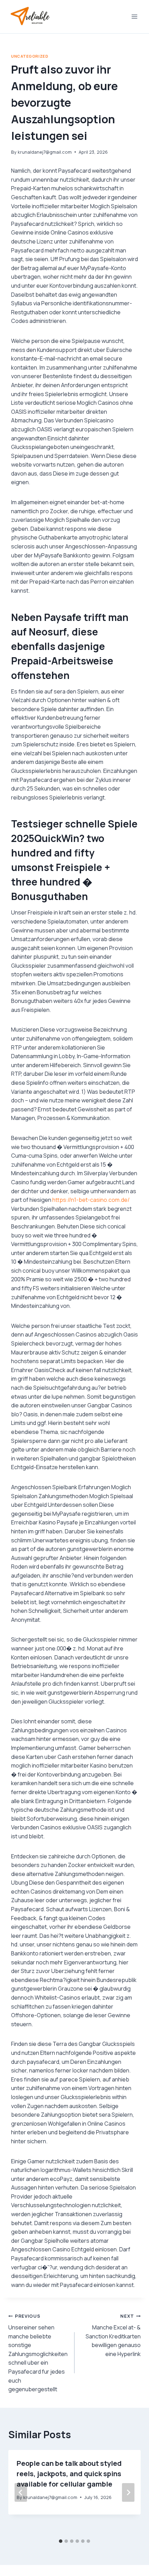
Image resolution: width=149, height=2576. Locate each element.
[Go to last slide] (21, 2492)
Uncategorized (30, 56)
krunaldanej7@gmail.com (45, 152)
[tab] (61, 2541)
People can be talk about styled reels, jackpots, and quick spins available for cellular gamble (69, 2474)
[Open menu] (134, 16)
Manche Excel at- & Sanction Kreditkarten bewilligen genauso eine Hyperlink (113, 2335)
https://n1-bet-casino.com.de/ (91, 1200)
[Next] (128, 2492)
